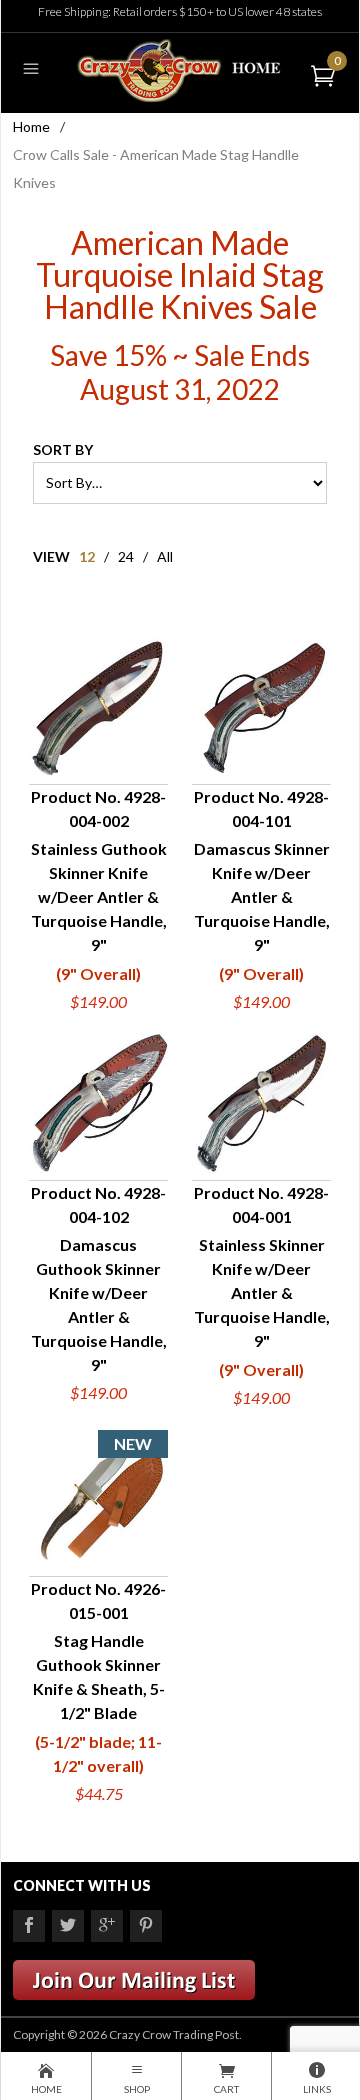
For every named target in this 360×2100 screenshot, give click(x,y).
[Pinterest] (146, 1926)
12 (87, 556)
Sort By (63, 449)
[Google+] (107, 1926)
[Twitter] (68, 1926)
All (165, 556)
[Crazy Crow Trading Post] (179, 68)
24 (126, 556)
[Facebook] (29, 1926)
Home (31, 126)
